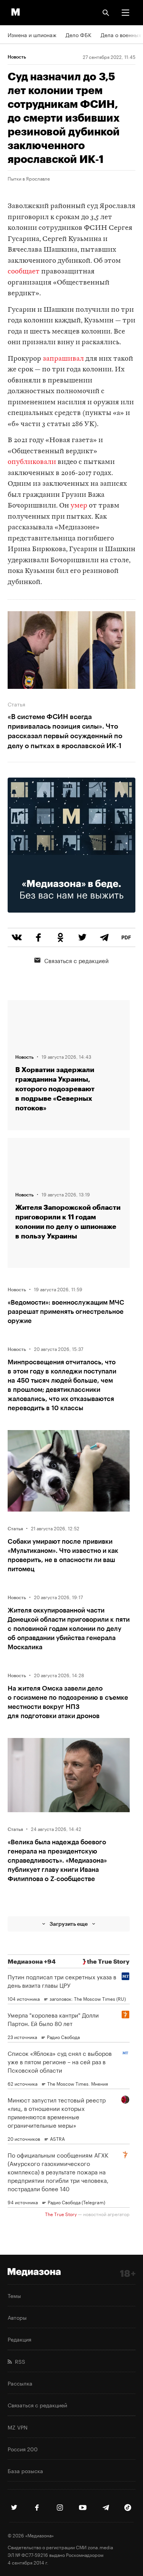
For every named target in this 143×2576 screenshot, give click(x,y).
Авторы (17, 2317)
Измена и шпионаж (32, 34)
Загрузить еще (69, 1924)
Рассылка (20, 2383)
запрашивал (63, 359)
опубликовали (32, 462)
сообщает (24, 272)
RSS (18, 2361)
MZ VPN (18, 2427)
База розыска (25, 2470)
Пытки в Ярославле (29, 178)
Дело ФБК (79, 34)
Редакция (19, 2339)
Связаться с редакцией (76, 960)
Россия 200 (23, 2449)
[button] (125, 13)
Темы (14, 2295)
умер (80, 506)
